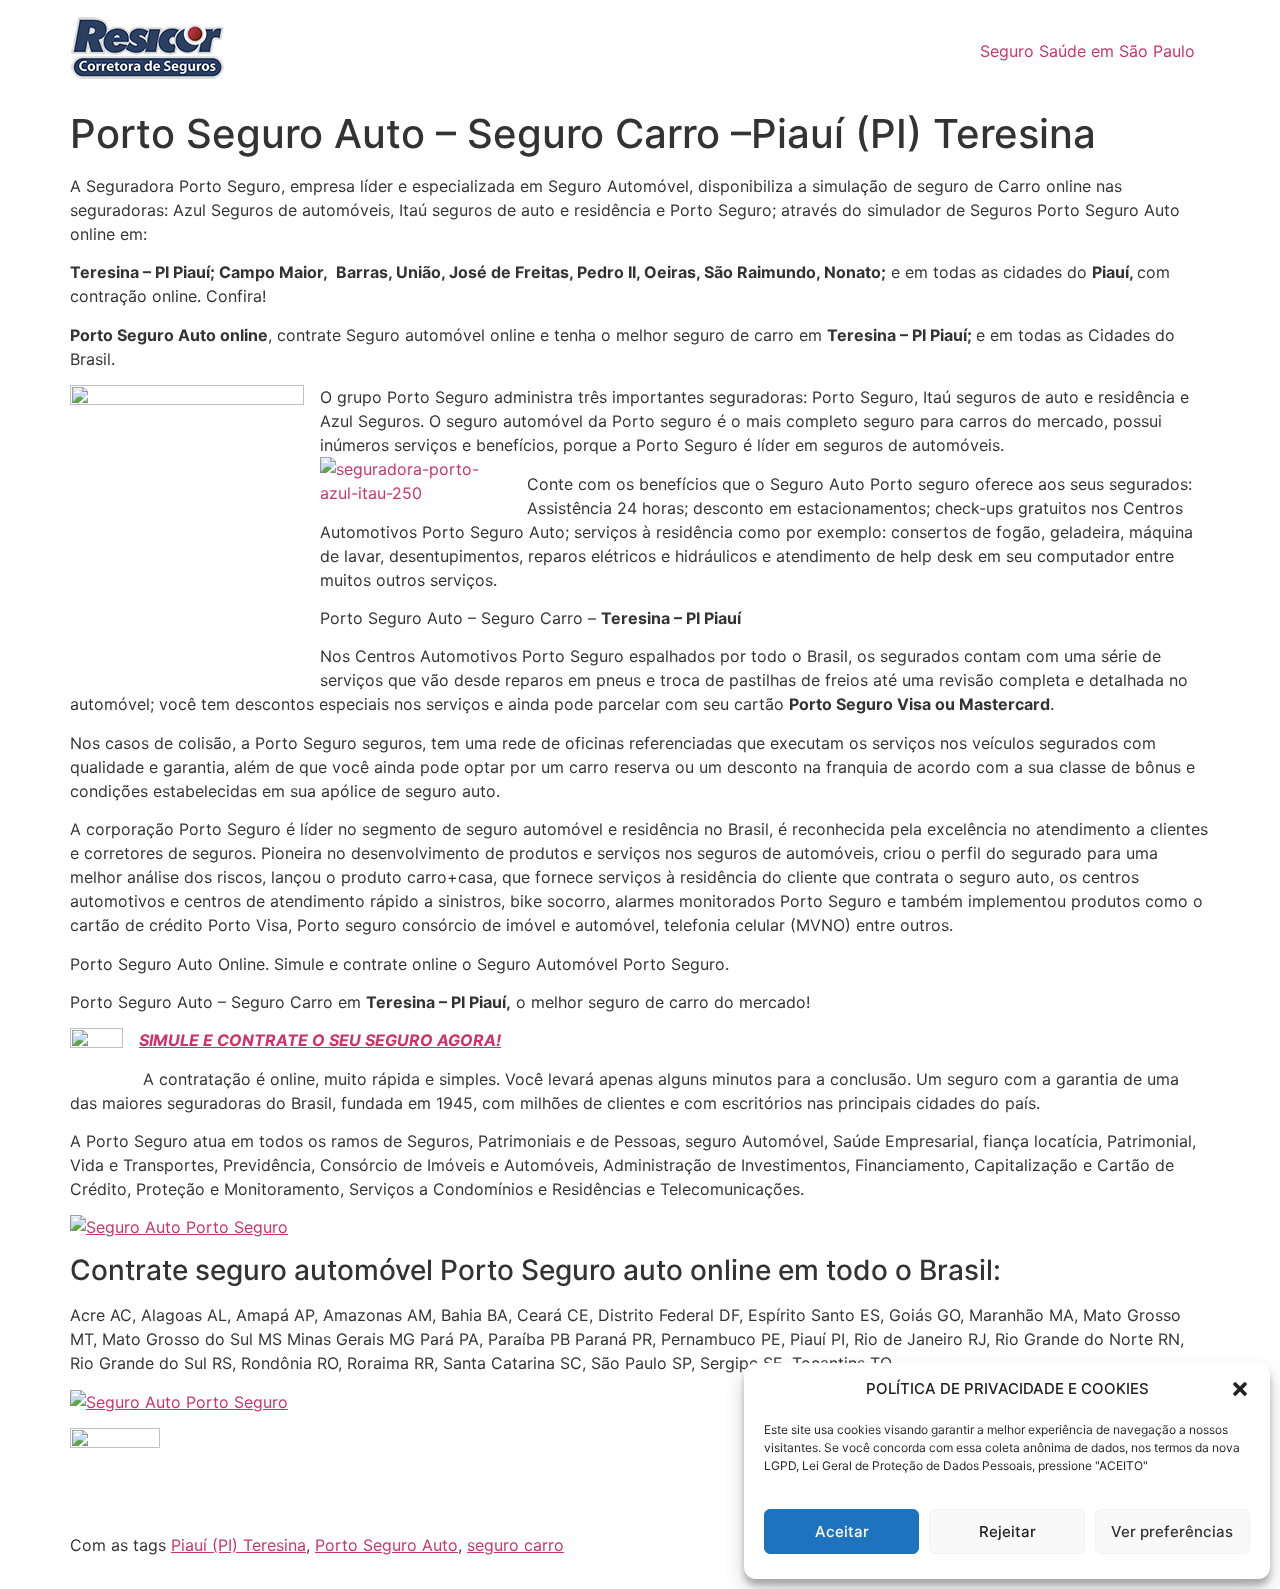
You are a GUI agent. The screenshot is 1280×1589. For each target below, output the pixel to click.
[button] (1240, 1389)
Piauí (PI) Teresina (238, 1545)
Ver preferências (1172, 1531)
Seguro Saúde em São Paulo (1087, 51)
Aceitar (842, 1531)
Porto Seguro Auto (386, 1545)
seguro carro (515, 1545)
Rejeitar (1007, 1531)
